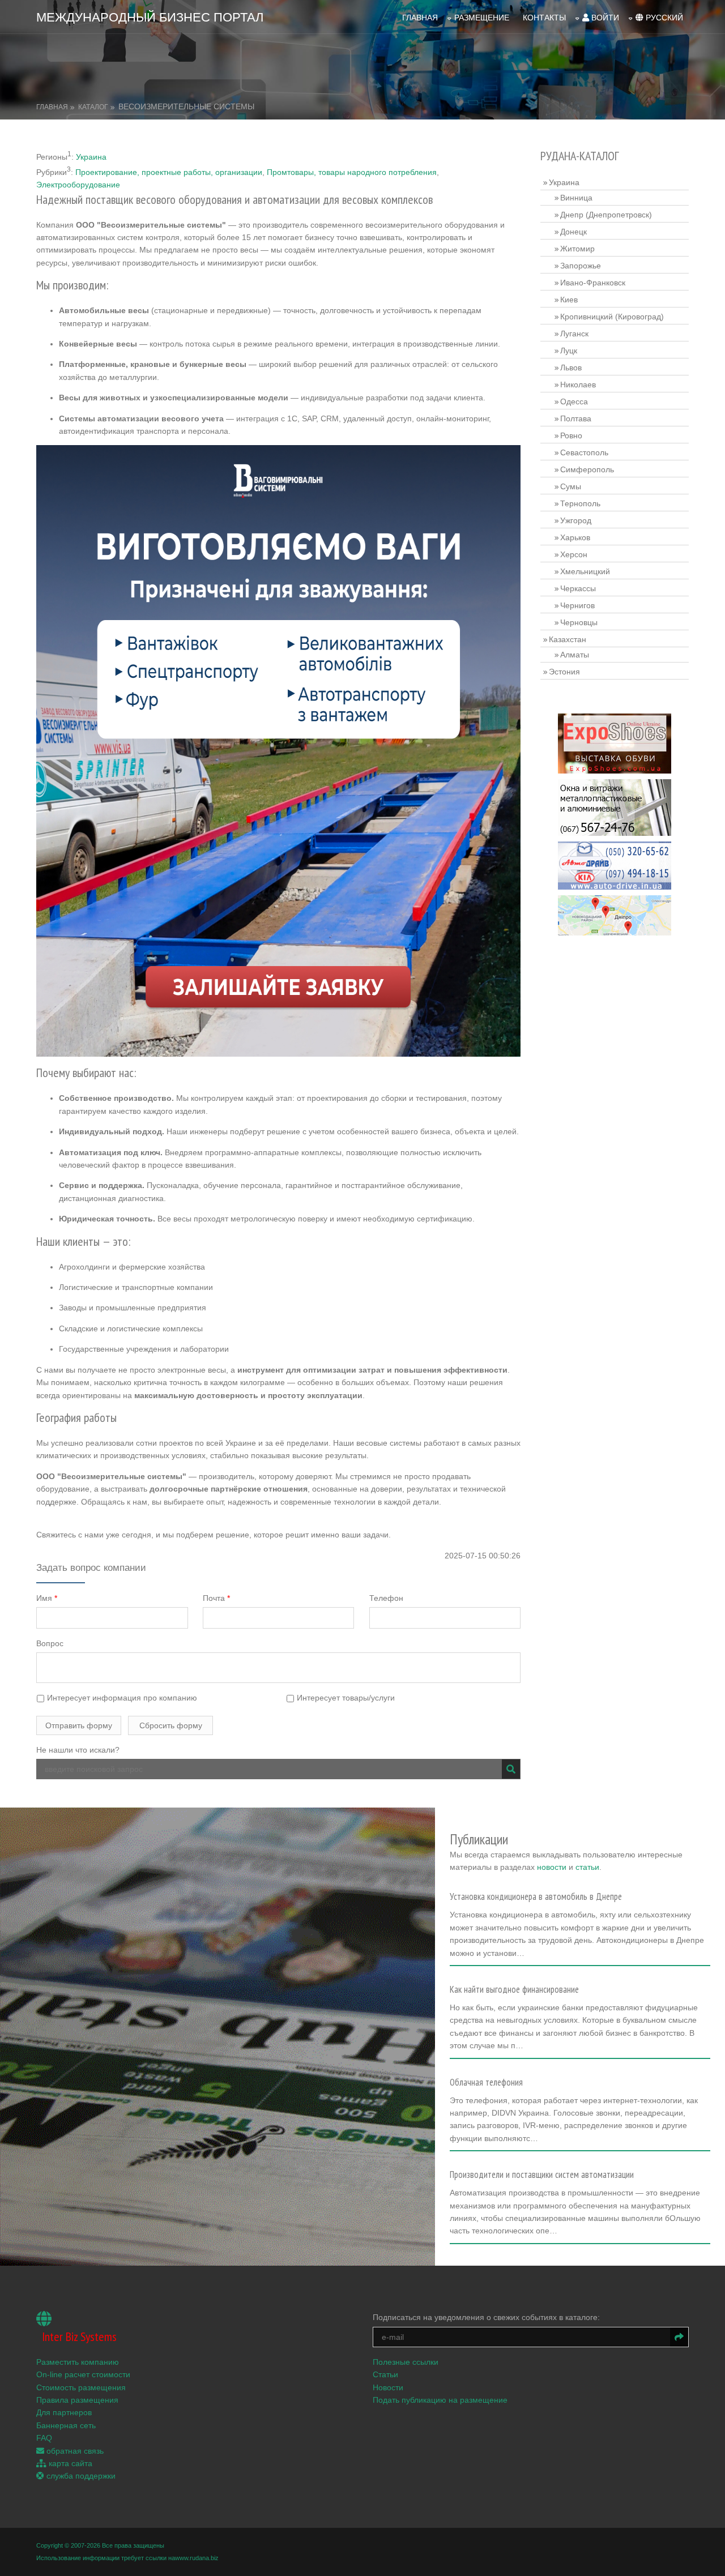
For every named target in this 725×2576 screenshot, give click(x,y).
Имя (47, 1598)
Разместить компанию (78, 2362)
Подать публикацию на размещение (440, 2400)
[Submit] (511, 1769)
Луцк (569, 351)
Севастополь (584, 452)
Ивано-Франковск (593, 283)
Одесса (574, 401)
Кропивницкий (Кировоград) (612, 317)
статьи (587, 1867)
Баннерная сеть (66, 2425)
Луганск (574, 334)
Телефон (386, 1598)
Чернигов (577, 605)
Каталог (93, 107)
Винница (576, 198)
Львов (571, 368)
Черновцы (579, 622)
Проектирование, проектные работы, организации (169, 172)
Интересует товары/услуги (345, 1698)
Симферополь (587, 469)
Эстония (564, 672)
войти (604, 18)
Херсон (574, 554)
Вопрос (50, 1643)
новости (552, 1867)
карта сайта (69, 2463)
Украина (91, 157)
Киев (569, 300)
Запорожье (581, 266)
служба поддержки (80, 2476)
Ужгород (576, 520)
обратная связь (74, 2451)
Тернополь (580, 503)
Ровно (571, 435)
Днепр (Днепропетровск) (606, 215)
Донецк (573, 232)
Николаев (578, 385)
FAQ (44, 2438)
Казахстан (568, 639)
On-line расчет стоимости (83, 2374)
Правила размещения (77, 2400)
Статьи (385, 2374)
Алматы (575, 655)
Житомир (577, 249)
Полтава (576, 418)
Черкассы (578, 588)
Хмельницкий (585, 571)
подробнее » (478, 1956)
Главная (420, 18)
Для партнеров (64, 2412)
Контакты (544, 18)
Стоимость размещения (81, 2387)
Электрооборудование (78, 185)
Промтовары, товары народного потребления (352, 172)
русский (663, 18)
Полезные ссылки (406, 2362)
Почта (216, 1598)
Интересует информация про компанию (121, 1698)
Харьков (575, 537)
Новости (388, 2387)
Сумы (571, 486)
